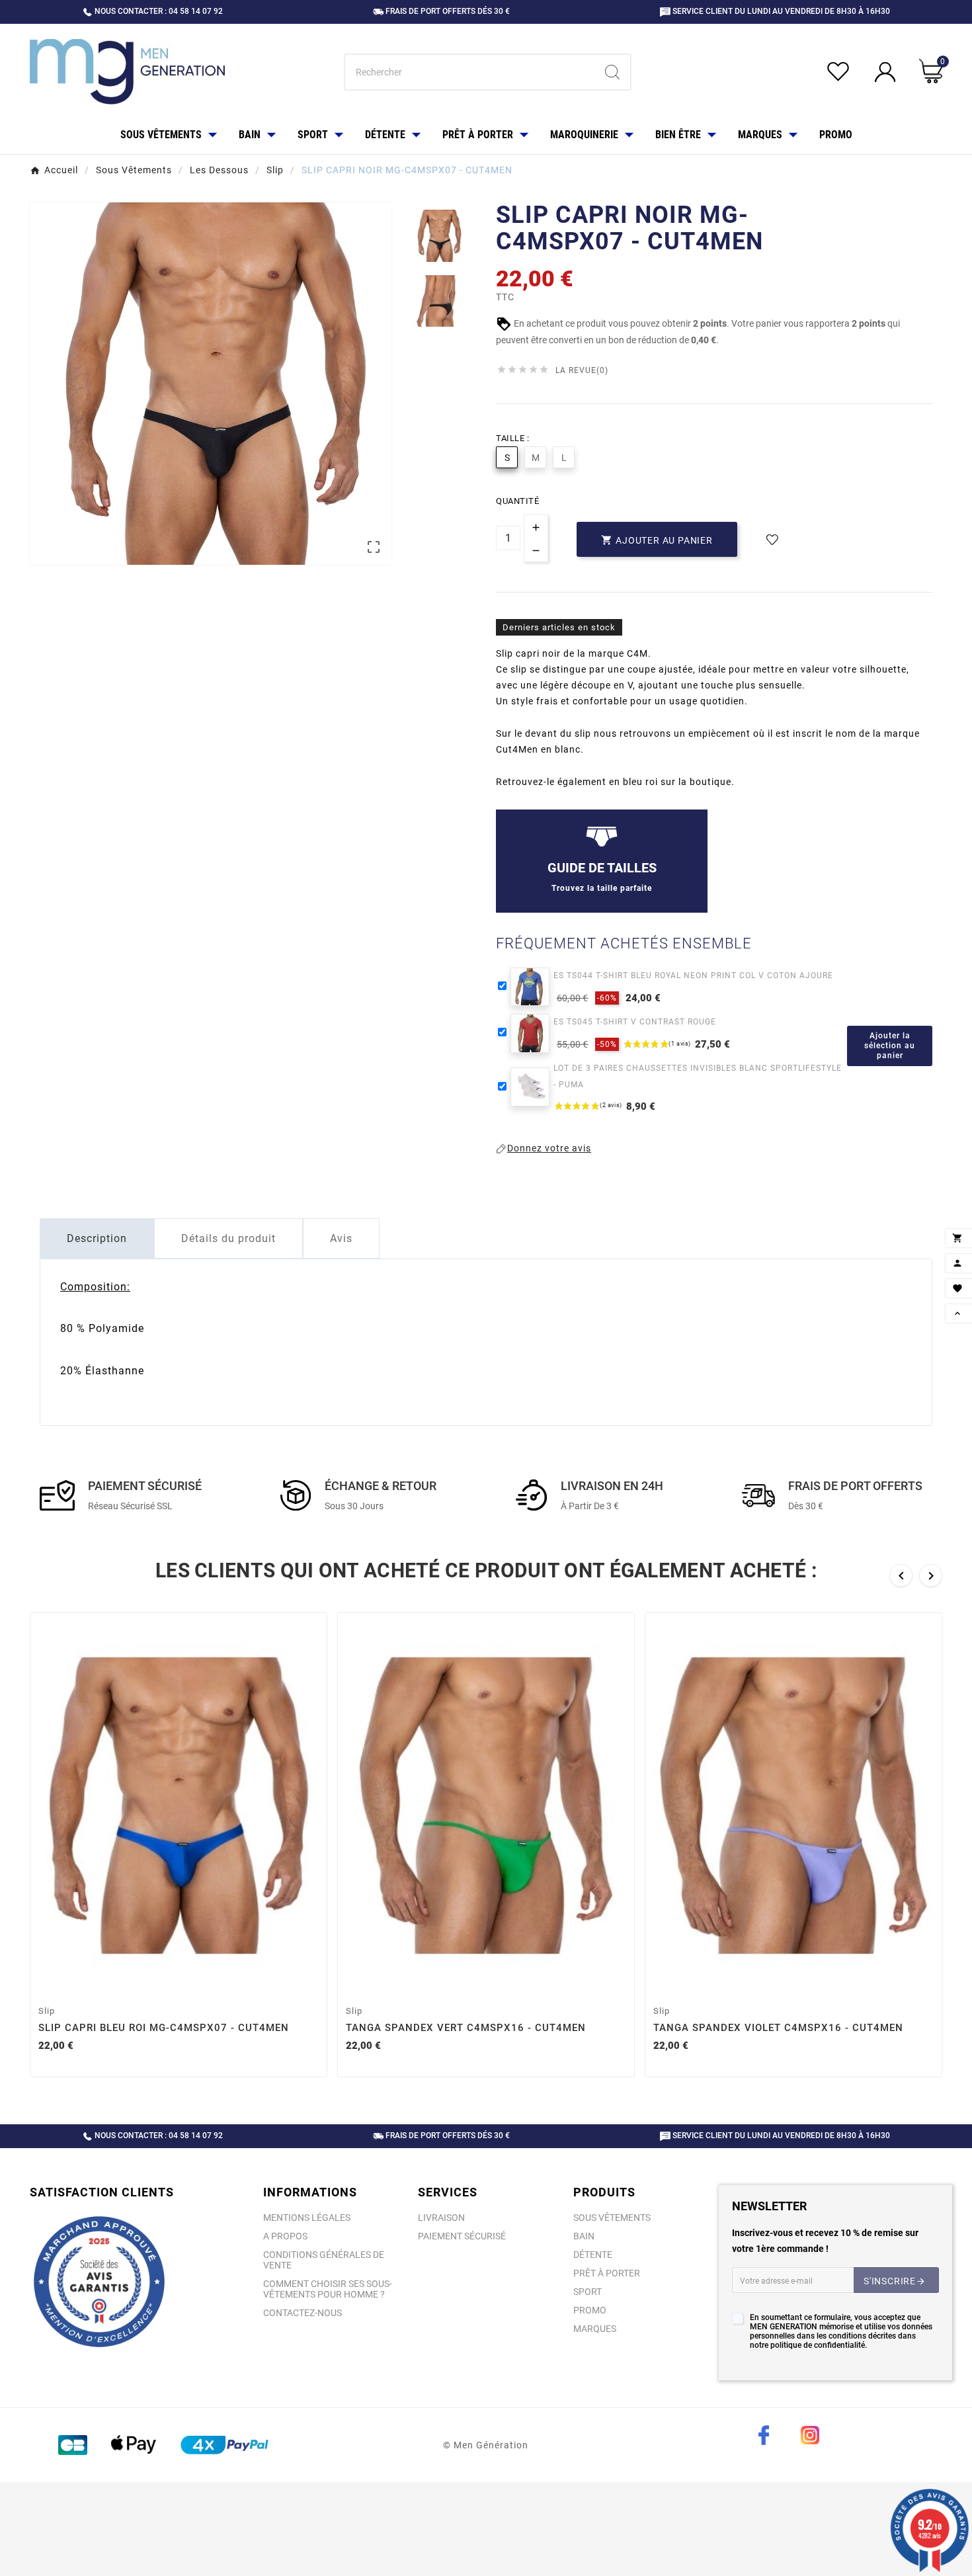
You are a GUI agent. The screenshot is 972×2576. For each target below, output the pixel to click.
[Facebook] (764, 2435)
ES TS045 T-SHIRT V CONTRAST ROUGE (635, 1022)
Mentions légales (307, 2218)
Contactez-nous (303, 2313)
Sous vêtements (612, 2218)
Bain (584, 2236)
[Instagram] (810, 2435)
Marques (595, 2329)
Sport (587, 2292)
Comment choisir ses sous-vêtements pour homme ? (328, 2289)
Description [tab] (97, 1238)
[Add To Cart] (181, 1983)
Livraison (441, 2218)
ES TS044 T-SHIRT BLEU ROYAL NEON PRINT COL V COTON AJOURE (693, 976)
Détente (593, 2255)
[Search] (612, 72)
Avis (341, 1238)
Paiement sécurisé (462, 2236)
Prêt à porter (607, 2273)
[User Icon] (887, 72)
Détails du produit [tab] (228, 1238)
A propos (285, 2236)
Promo (590, 2310)
